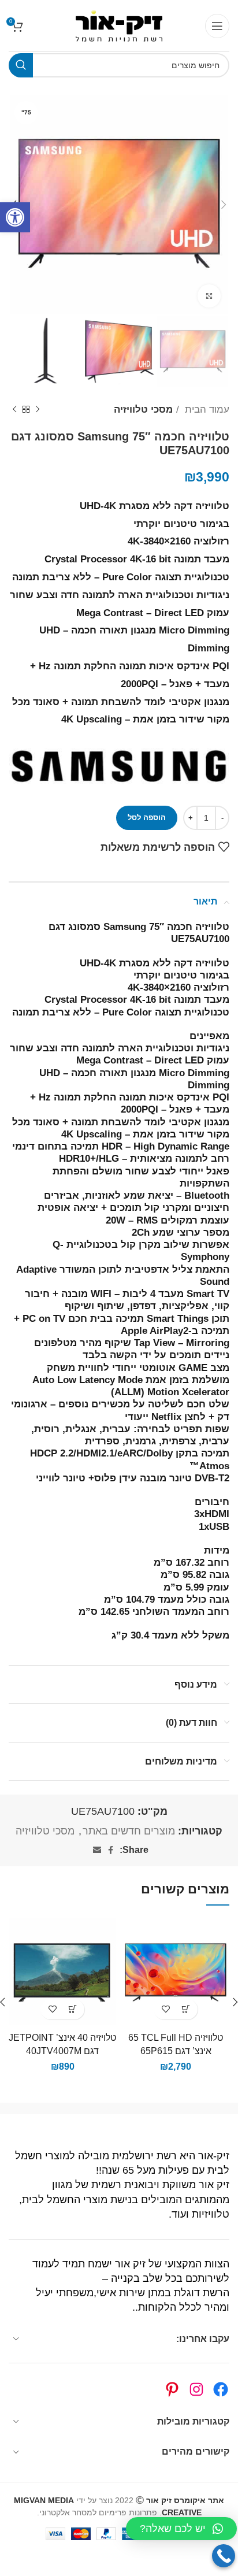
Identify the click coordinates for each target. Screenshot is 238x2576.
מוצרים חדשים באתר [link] (129, 1831)
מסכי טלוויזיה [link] (143, 409)
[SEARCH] (21, 65)
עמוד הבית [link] (206, 409)
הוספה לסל (147, 818)
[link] (15, 217)
